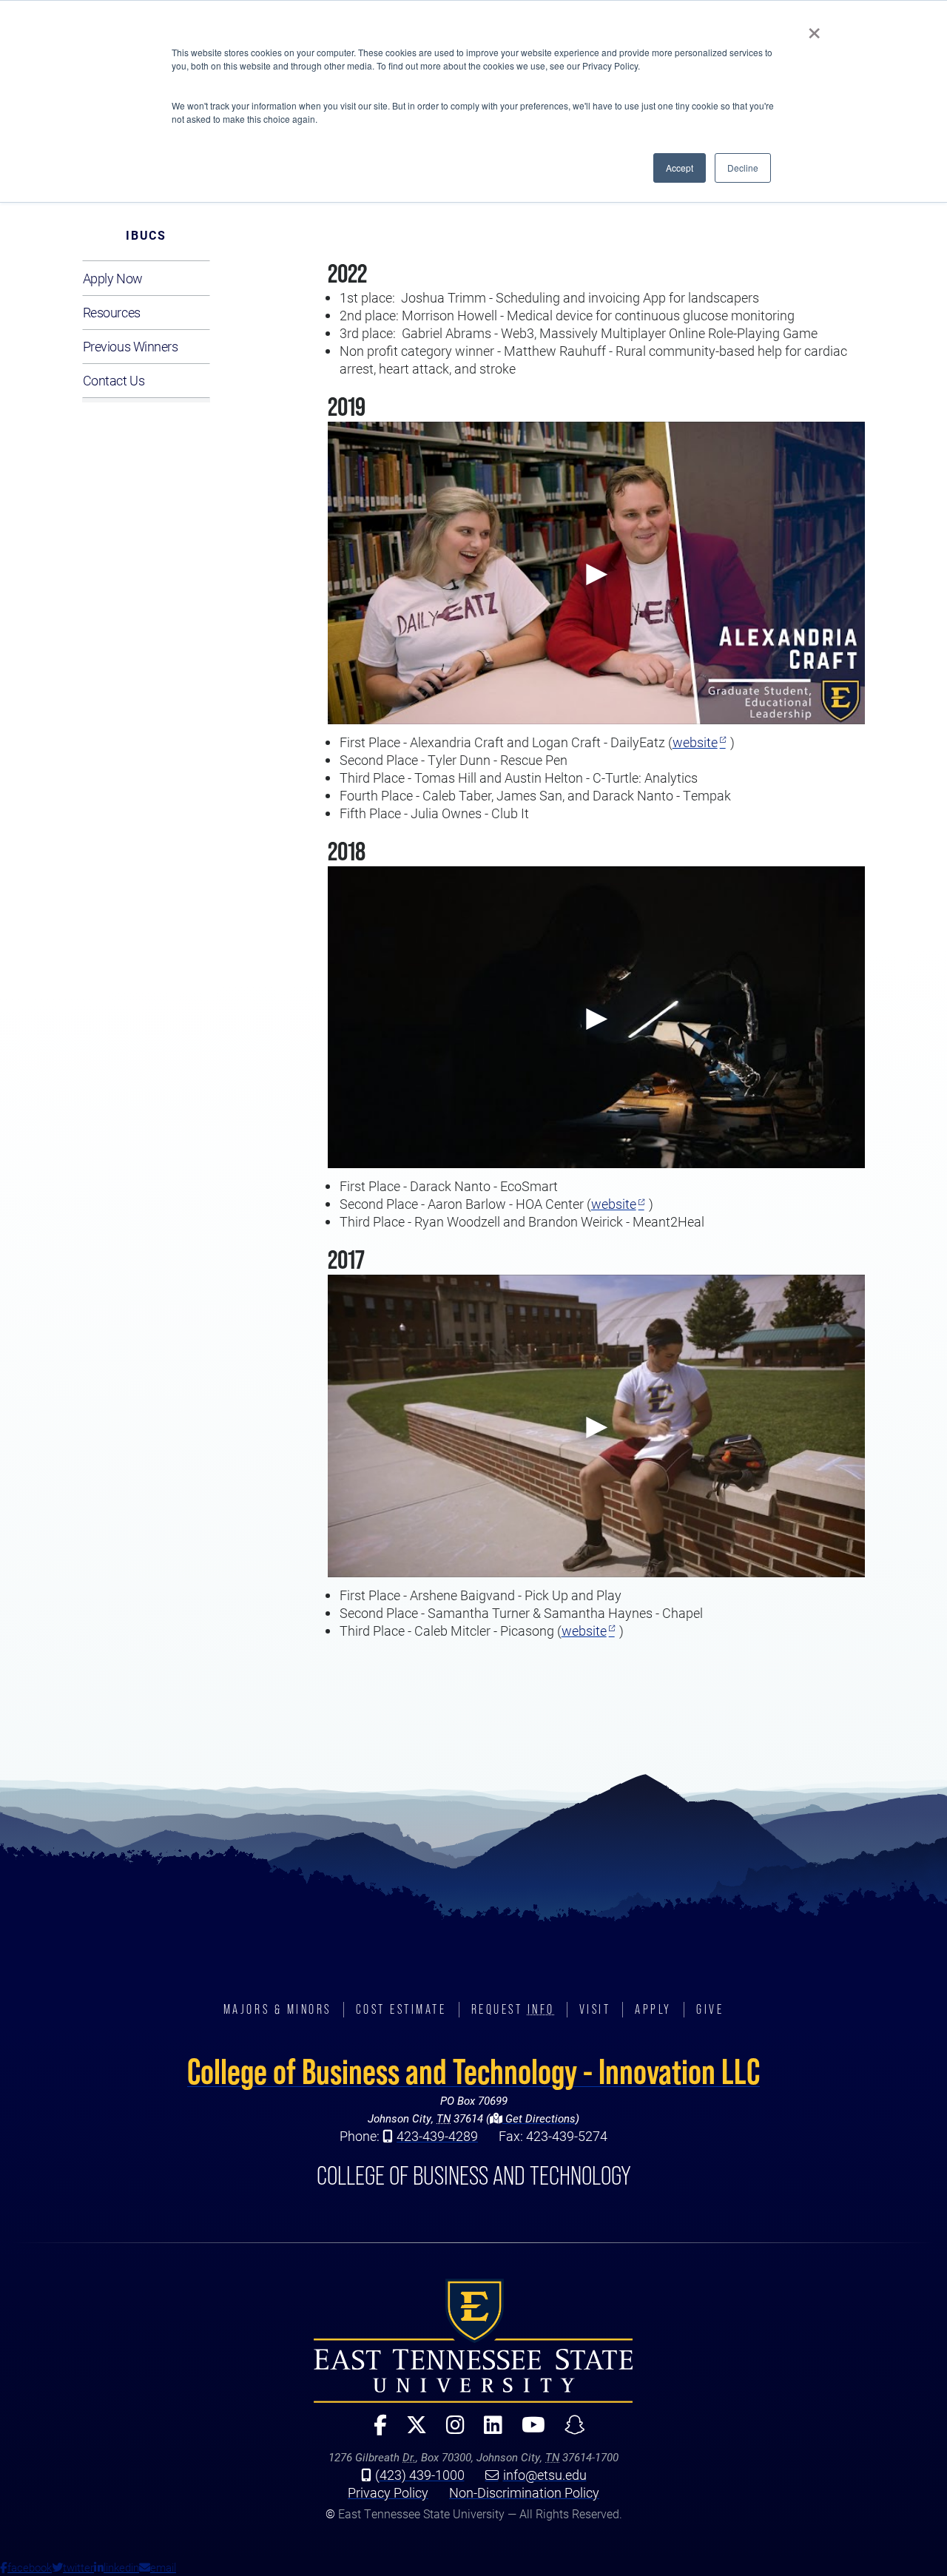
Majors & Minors (277, 2009)
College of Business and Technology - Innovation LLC (473, 2071)
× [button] (814, 28)
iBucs (146, 235)
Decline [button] (743, 168)
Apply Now (113, 278)
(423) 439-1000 (420, 2475)
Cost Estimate (401, 2009)
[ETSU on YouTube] (528, 2431)
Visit (595, 2009)
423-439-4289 (437, 2136)
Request (513, 2009)
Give (710, 2009)
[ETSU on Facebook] (374, 2431)
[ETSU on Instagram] (449, 2431)
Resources (112, 312)
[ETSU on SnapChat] (569, 2431)
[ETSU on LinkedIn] (487, 2431)
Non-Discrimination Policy (524, 2492)
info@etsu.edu (545, 2475)
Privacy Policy (388, 2492)
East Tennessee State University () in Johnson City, (473, 2341)
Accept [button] (680, 168)
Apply (653, 2009)
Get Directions (539, 2118)
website (695, 742)
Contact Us (114, 380)
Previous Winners (131, 346)
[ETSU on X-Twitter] (411, 2431)
